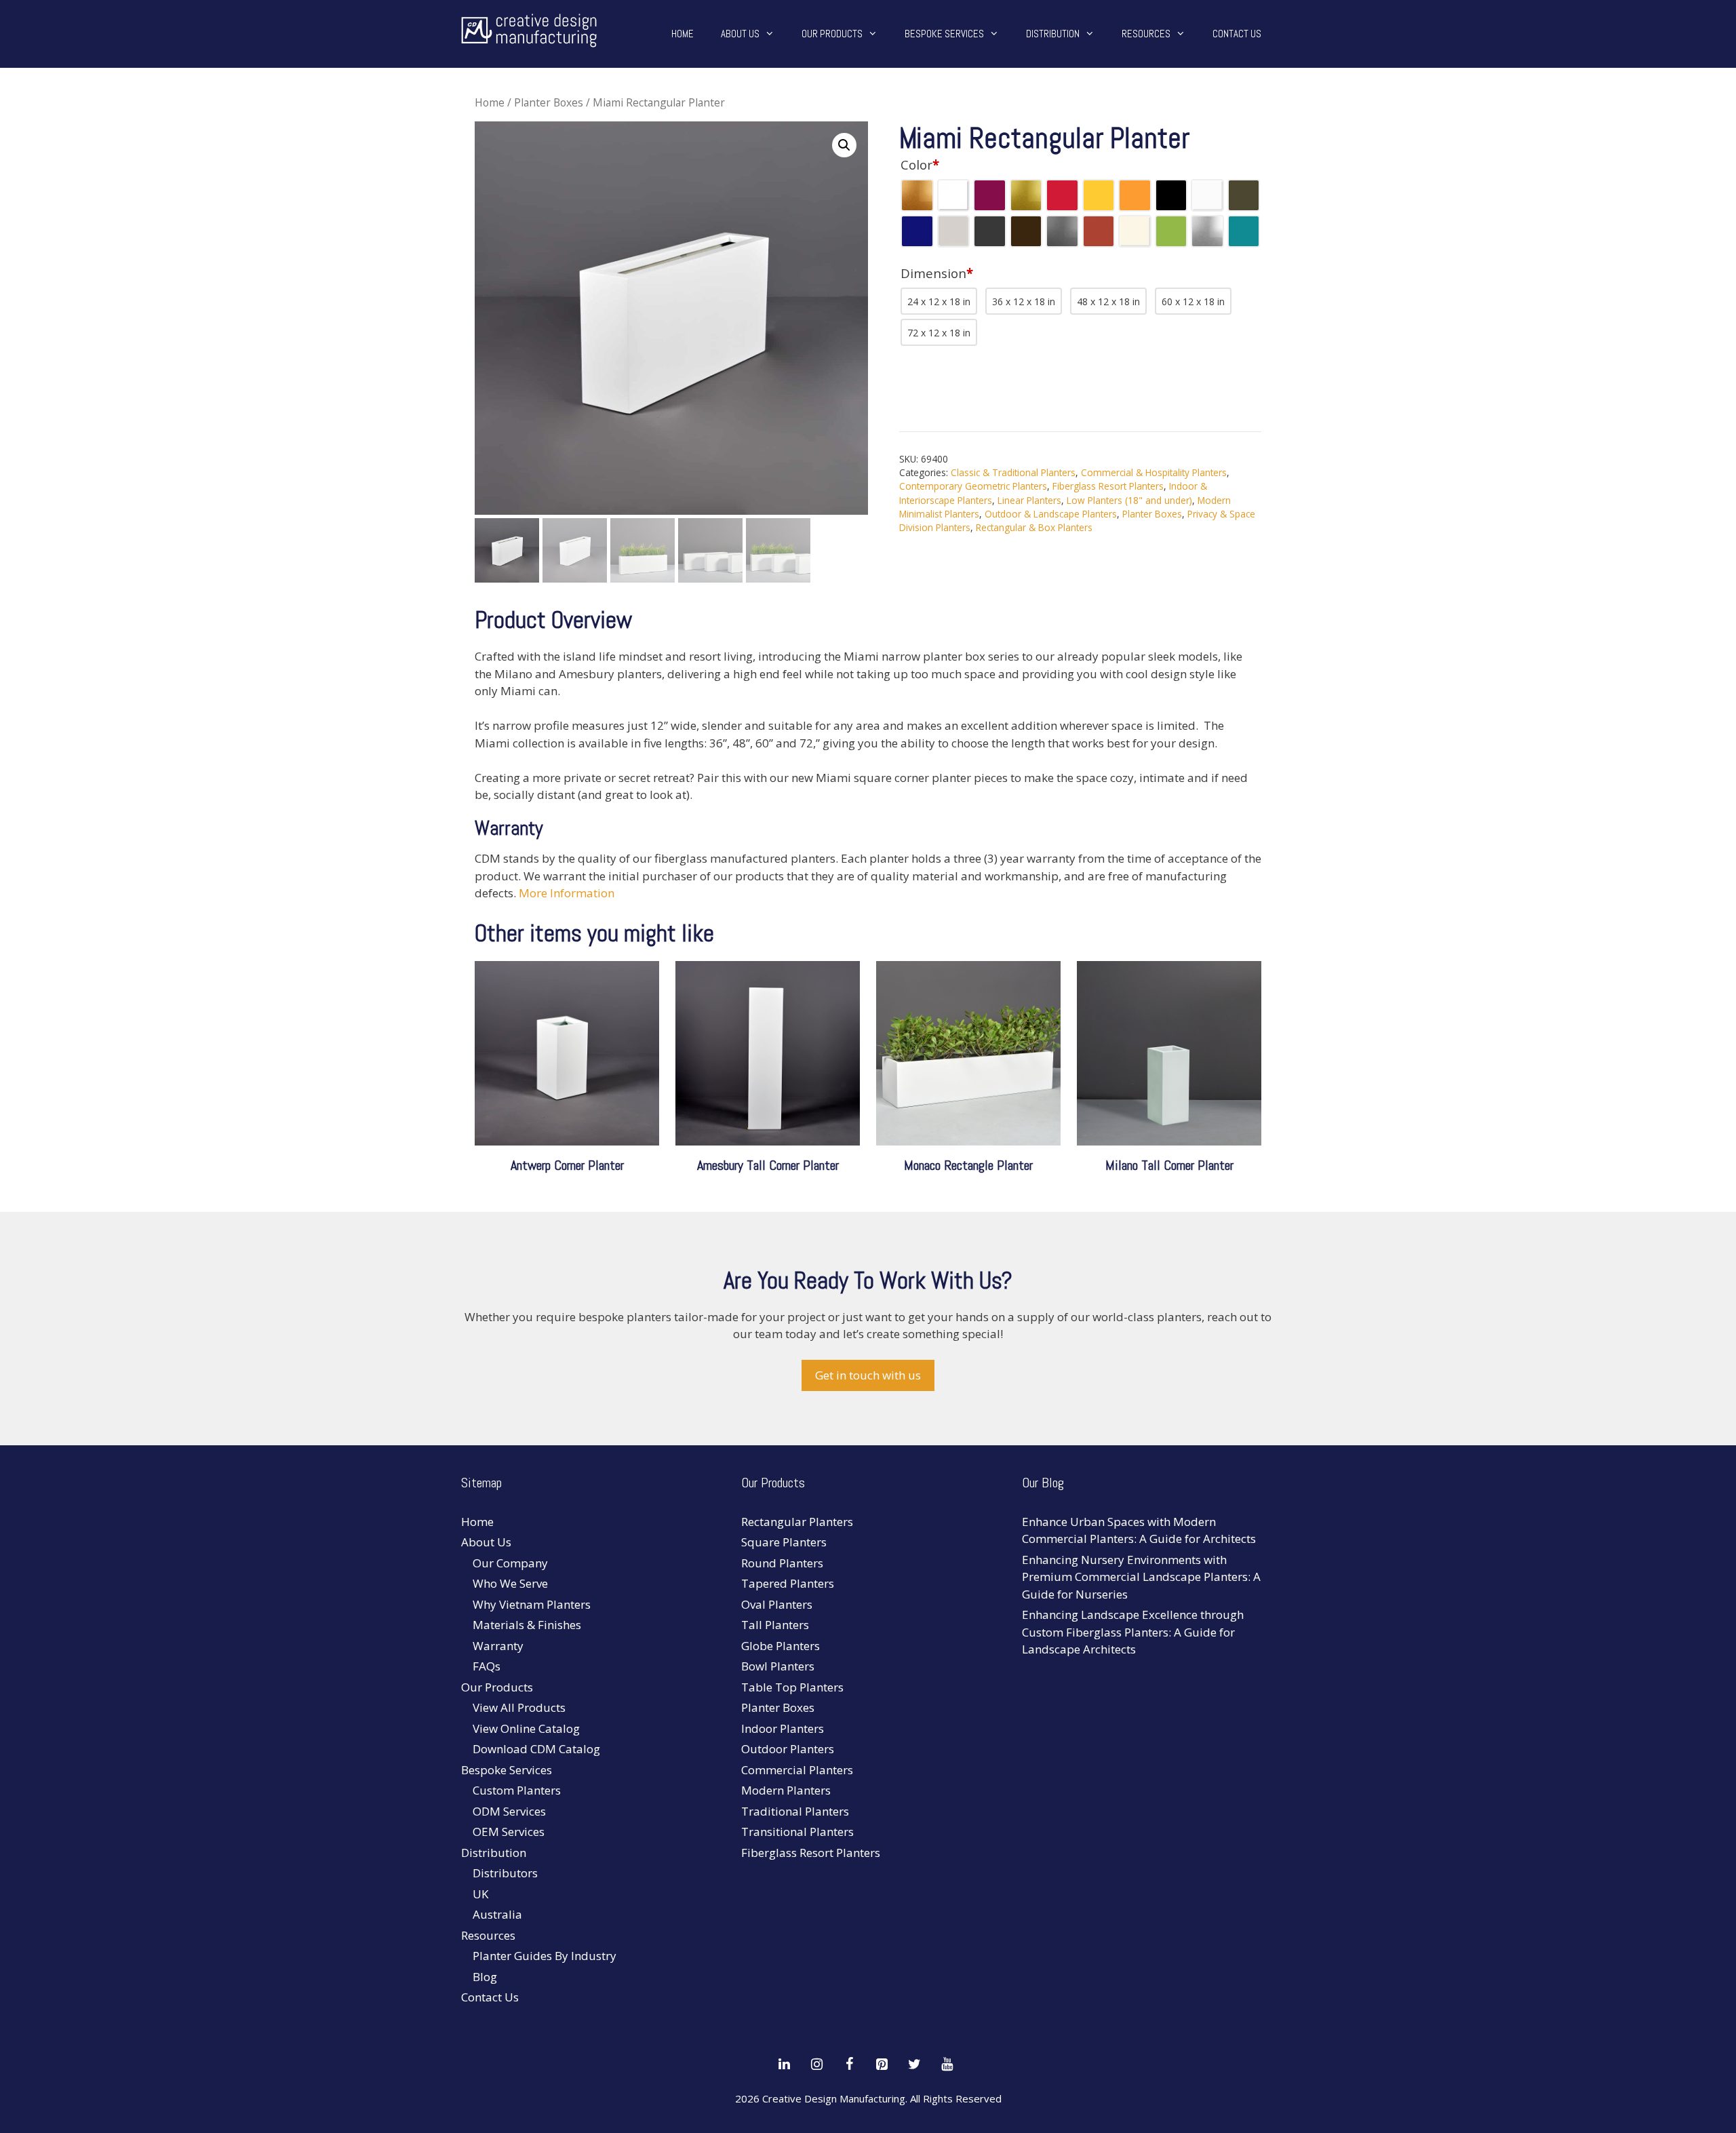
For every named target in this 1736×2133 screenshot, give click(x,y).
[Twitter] (914, 2064)
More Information (567, 893)
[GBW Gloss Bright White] (953, 195)
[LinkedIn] (784, 2064)
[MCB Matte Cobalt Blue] (917, 231)
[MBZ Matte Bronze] (1244, 195)
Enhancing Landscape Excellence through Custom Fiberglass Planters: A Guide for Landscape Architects (1133, 1632)
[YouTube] (947, 2064)
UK (480, 1894)
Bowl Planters (778, 1666)
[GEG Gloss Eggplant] (989, 195)
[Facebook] (849, 2064)
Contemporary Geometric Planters (973, 486)
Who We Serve (510, 1583)
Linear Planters (1029, 500)
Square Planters (784, 1542)
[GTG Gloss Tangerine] (1135, 195)
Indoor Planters (783, 1728)
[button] (844, 145)
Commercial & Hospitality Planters (1154, 472)
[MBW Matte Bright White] (1207, 195)
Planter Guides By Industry (545, 1956)
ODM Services (509, 1811)
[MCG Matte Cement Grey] (953, 231)
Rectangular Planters (797, 1522)
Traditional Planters (795, 1811)
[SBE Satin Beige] (1135, 231)
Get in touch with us (868, 1375)
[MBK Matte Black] (1171, 195)
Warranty (498, 1646)
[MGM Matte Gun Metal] (1062, 231)
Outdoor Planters (788, 1749)
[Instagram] (816, 2064)
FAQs (487, 1666)
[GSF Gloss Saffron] (1099, 195)
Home (683, 34)
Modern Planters (786, 1790)
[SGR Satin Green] (1171, 231)
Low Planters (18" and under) (1129, 500)
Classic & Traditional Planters (1013, 472)
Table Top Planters (792, 1687)
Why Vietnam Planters (532, 1604)
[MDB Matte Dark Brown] (1026, 231)
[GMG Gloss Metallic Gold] (1026, 195)
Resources (1146, 34)
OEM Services (509, 1832)
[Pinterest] (882, 2064)
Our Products (832, 34)
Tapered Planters (788, 1583)
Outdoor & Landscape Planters (1051, 514)
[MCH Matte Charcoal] (989, 231)
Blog (485, 1977)
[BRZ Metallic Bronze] (917, 195)
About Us (740, 34)
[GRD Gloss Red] (1062, 195)
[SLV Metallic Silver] (1207, 231)
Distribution (1053, 34)
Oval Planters (777, 1604)
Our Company (510, 1563)
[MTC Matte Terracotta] (1099, 231)
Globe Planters (781, 1646)
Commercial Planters (797, 1770)
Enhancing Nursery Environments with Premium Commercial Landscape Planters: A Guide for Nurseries (1141, 1577)
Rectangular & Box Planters (1034, 527)
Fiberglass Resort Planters (1108, 486)
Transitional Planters (797, 1832)
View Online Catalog (526, 1728)
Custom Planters (517, 1790)
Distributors (505, 1873)
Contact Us (1237, 34)
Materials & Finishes (527, 1625)
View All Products (519, 1707)
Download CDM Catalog (536, 1749)
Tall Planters (775, 1625)
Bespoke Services (944, 34)
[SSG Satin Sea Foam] (1244, 231)
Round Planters (782, 1563)
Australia (497, 1914)
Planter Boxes (549, 102)
